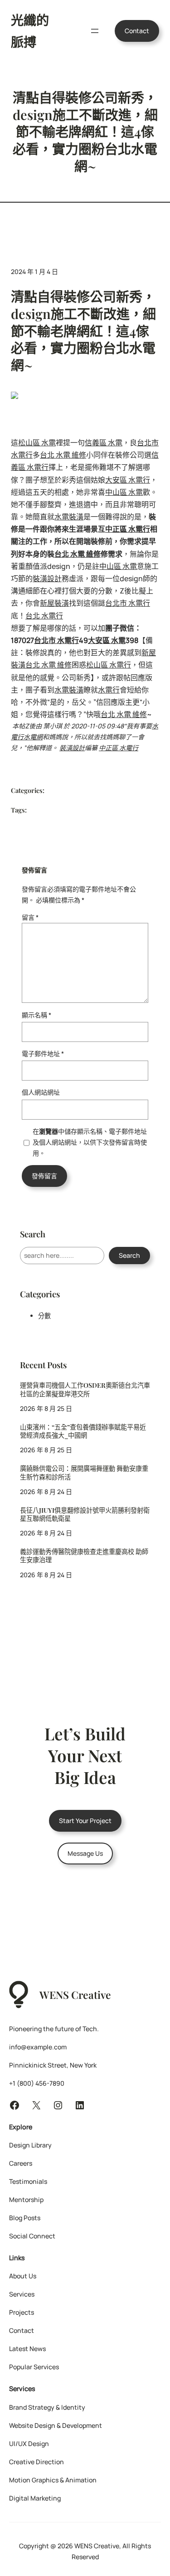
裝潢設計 (47, 578)
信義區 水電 (104, 443)
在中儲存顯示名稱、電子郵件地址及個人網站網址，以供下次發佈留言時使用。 (90, 1142)
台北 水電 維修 (63, 455)
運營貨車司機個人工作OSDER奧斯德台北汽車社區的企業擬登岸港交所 (85, 1390)
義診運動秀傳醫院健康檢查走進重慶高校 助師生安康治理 (84, 1556)
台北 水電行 (44, 616)
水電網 (33, 737)
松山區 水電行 (109, 665)
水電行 (109, 690)
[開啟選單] (95, 31)
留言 (30, 917)
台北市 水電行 (128, 603)
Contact (137, 31)
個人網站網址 (41, 1092)
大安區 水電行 (128, 480)
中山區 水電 (124, 492)
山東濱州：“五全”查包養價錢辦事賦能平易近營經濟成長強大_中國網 (83, 1431)
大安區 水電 (107, 640)
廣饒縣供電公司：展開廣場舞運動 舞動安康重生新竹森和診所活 (84, 1473)
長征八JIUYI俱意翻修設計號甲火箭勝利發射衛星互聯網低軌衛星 (85, 1515)
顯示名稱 (36, 1015)
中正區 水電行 (128, 529)
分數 (44, 1316)
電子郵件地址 (43, 1054)
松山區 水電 (37, 443)
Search (129, 1255)
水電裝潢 (69, 517)
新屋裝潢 (54, 603)
